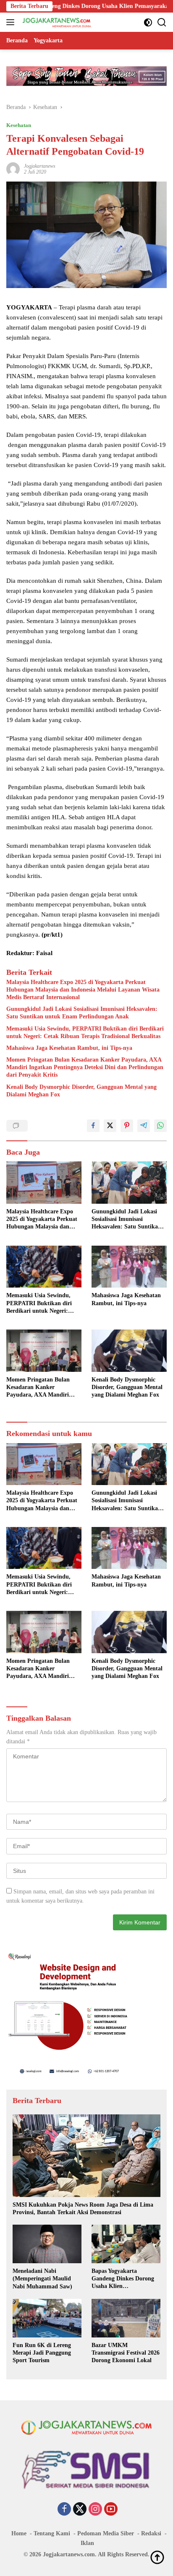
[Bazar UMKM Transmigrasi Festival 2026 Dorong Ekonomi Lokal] (126, 2318)
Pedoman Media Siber (106, 2533)
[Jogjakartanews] (56, 22)
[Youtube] (111, 2510)
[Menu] (12, 22)
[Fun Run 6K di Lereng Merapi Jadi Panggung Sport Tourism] (47, 2318)
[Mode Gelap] (148, 22)
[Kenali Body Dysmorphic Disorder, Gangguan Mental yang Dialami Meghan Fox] (129, 1351)
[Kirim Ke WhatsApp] (160, 1126)
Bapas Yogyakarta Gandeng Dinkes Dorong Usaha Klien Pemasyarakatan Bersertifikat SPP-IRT (123, 2279)
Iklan (87, 2543)
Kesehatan (19, 125)
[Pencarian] (162, 22)
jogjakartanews (40, 166)
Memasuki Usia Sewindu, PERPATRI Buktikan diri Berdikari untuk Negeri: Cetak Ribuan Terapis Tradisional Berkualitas (85, 1032)
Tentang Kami (52, 2533)
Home (19, 2533)
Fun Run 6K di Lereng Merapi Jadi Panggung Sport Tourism (42, 2353)
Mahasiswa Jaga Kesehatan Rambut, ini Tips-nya (69, 1048)
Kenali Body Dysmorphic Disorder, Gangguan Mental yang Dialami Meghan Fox (81, 1091)
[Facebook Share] (93, 1126)
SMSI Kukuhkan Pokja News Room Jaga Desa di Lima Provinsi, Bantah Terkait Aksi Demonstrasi (83, 2209)
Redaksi (151, 2533)
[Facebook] (64, 2510)
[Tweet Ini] (110, 1126)
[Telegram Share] (144, 1126)
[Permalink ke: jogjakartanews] (13, 169)
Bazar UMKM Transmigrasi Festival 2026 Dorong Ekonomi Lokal (126, 2353)
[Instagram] (95, 2510)
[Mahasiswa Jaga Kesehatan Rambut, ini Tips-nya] (129, 1267)
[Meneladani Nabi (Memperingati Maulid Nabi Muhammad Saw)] (47, 2244)
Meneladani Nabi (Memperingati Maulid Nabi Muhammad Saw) (42, 2279)
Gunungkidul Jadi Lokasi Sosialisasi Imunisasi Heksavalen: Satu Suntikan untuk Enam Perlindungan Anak (82, 1013)
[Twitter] (80, 2510)
